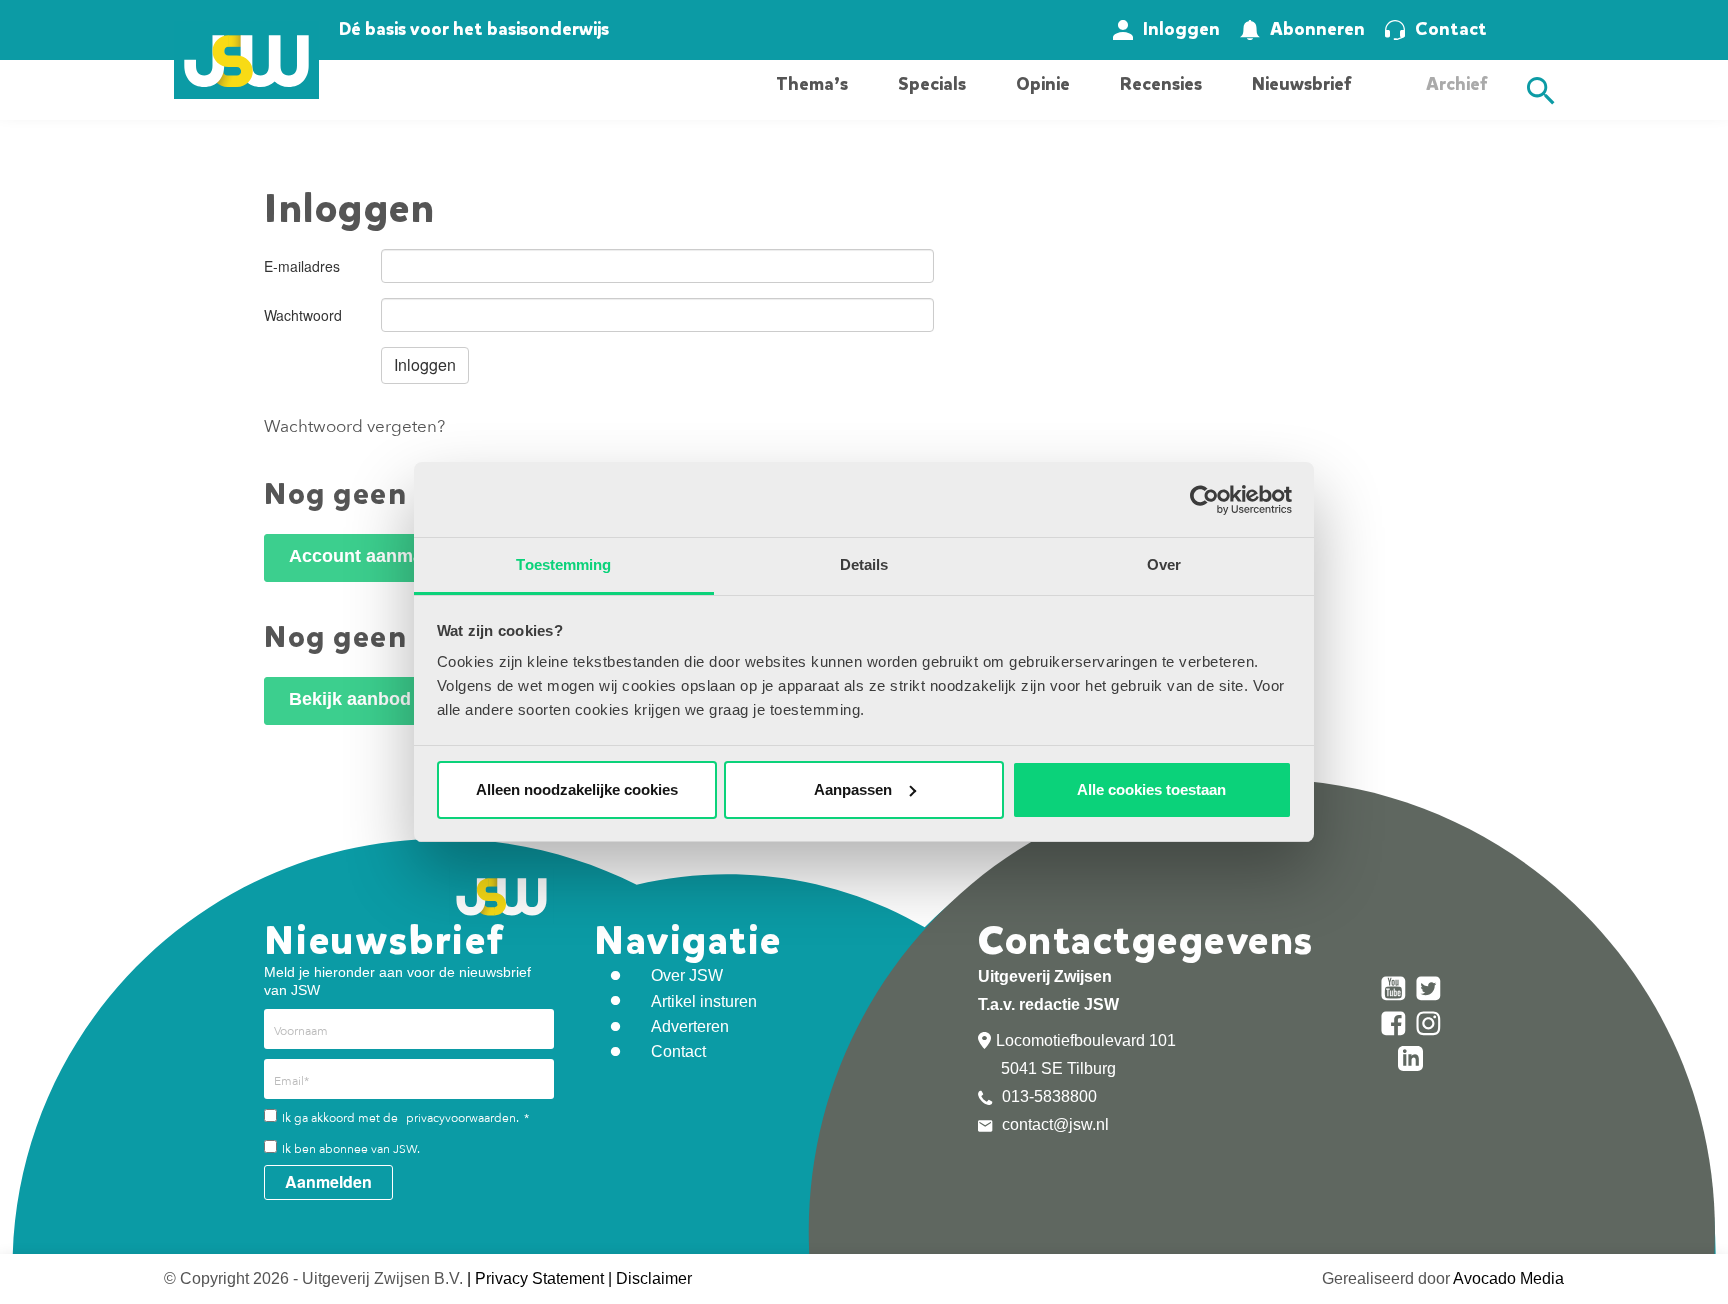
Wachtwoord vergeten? (354, 426)
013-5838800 (1047, 1096)
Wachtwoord (303, 315)
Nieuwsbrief (1301, 84)
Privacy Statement (539, 1278)
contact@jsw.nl (1053, 1124)
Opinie (1043, 84)
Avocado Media (1508, 1278)
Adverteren (690, 1026)
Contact (1451, 29)
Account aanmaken (371, 556)
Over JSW (687, 975)
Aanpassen (853, 789)
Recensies (1161, 84)
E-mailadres (302, 266)
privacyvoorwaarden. (462, 1118)
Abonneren (1317, 29)
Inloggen (1181, 29)
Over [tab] (1164, 564)
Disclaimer (654, 1278)
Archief (1456, 84)
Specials (932, 84)
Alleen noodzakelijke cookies (577, 789)
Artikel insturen (704, 1001)
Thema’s (812, 84)
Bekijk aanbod (350, 699)
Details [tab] (864, 564)
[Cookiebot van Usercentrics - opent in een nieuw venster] (1204, 500)
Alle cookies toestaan (1151, 789)
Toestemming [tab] (563, 564)
